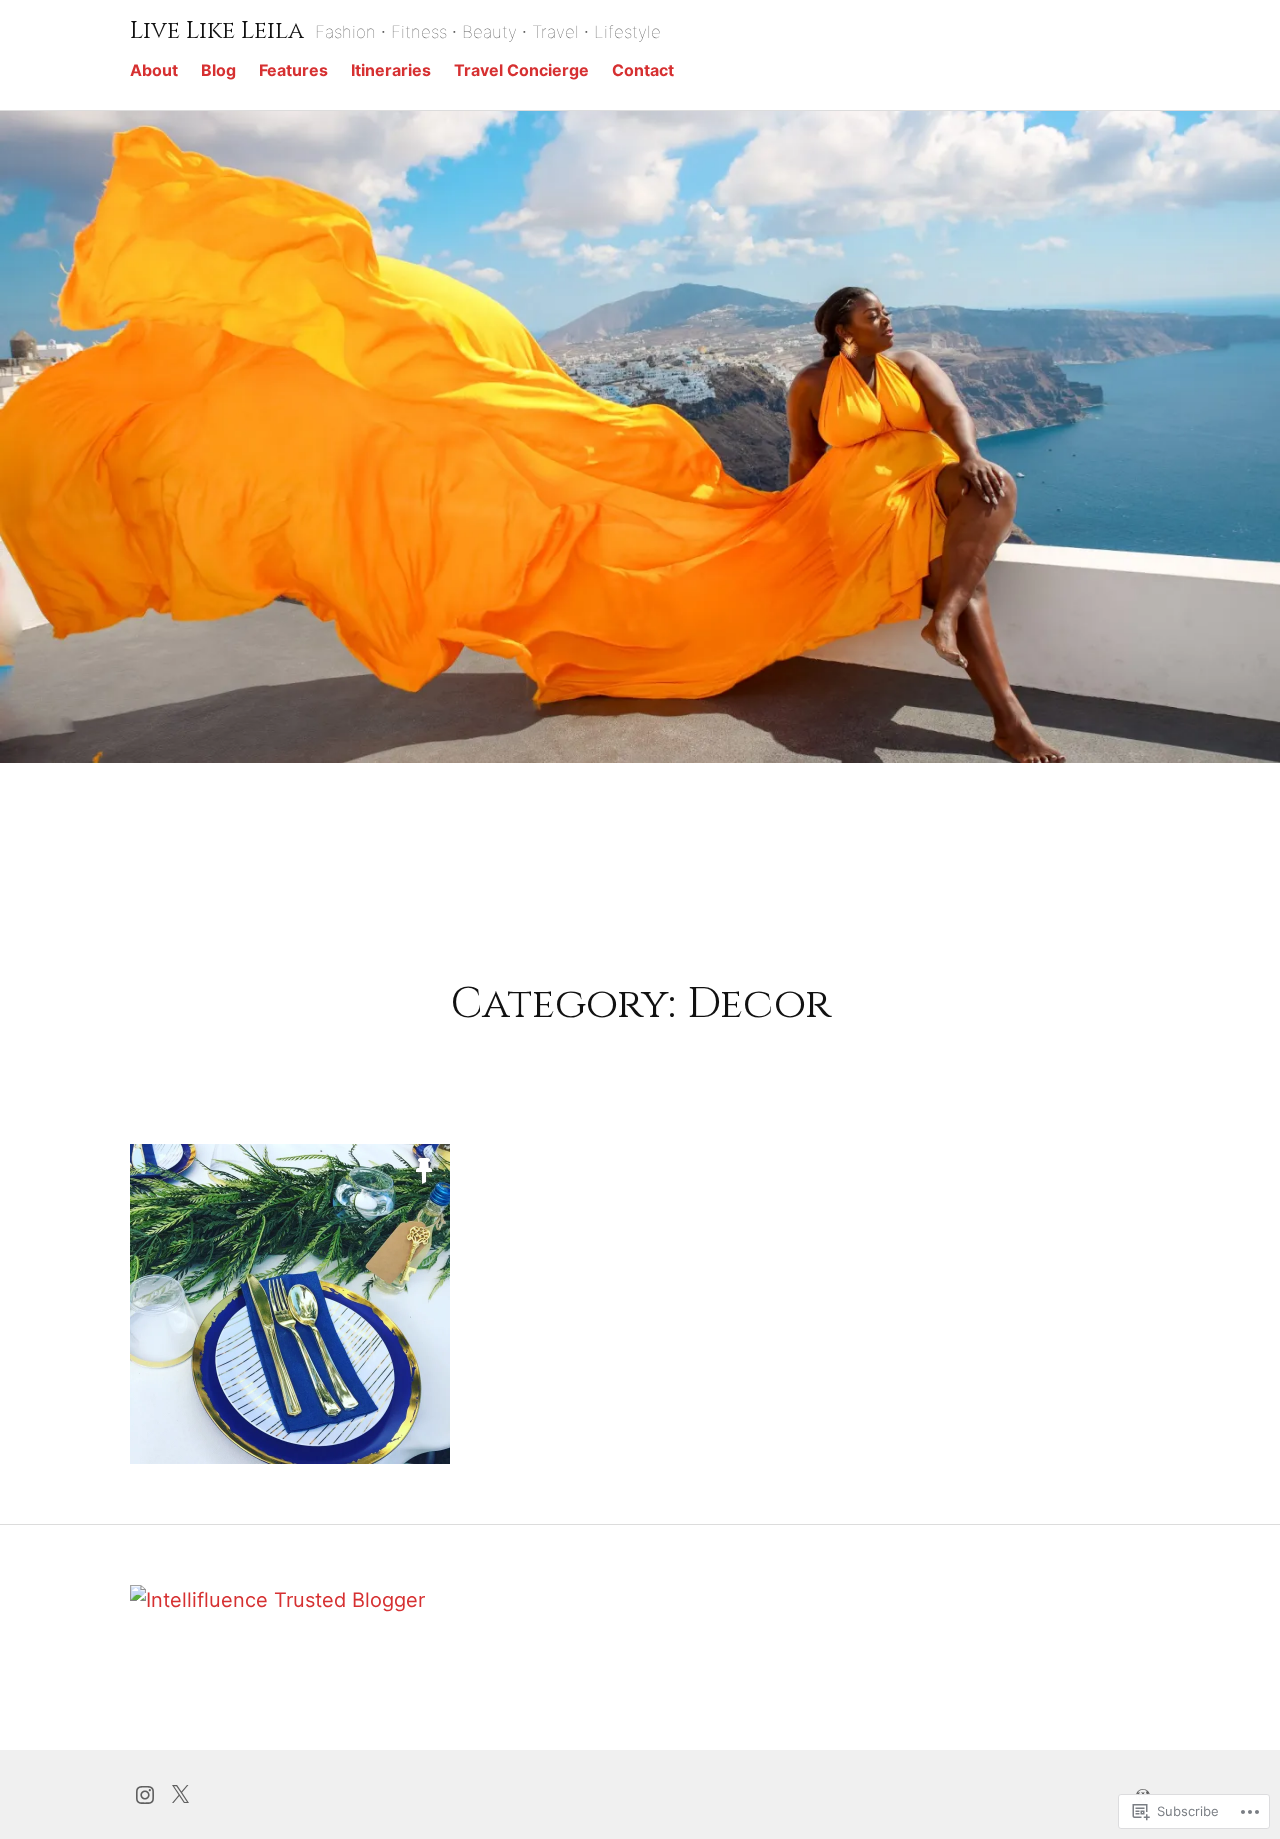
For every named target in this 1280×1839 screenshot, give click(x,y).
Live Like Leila (217, 31)
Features (293, 70)
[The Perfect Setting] (290, 1304)
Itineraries (391, 70)
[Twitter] (180, 1793)
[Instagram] (145, 1793)
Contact (643, 70)
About (154, 70)
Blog (218, 70)
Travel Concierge (521, 70)
